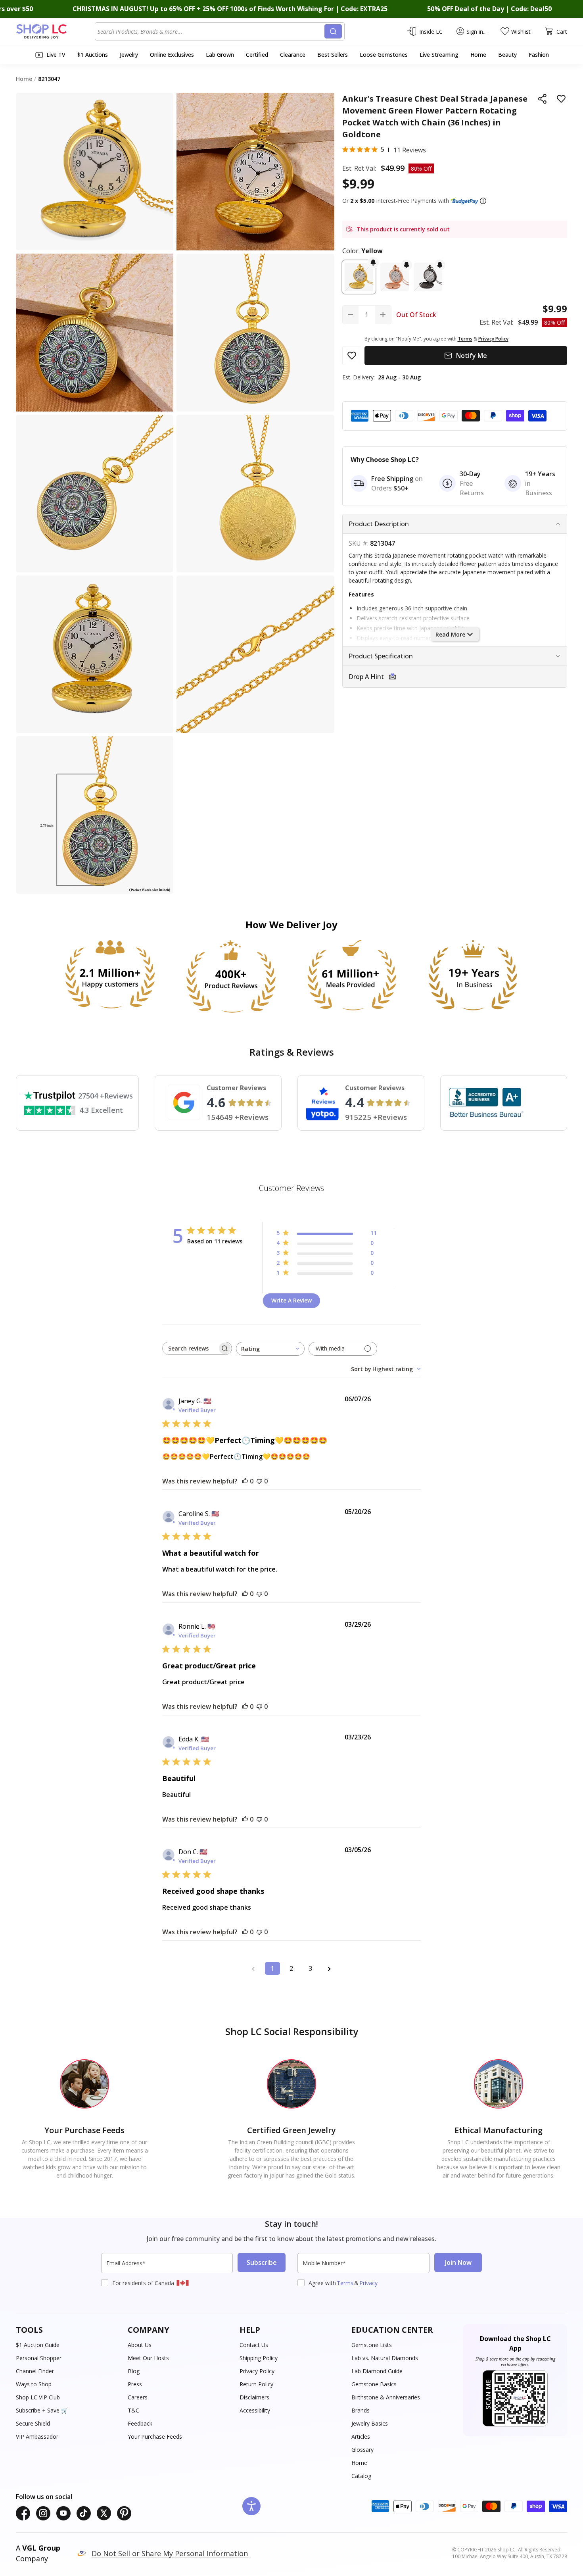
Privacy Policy (257, 2371)
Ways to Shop (34, 2384)
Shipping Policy (259, 2358)
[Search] (333, 31)
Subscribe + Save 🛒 (42, 2410)
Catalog (361, 2476)
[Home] (55, 31)
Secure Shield (33, 2423)
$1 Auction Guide (38, 2345)
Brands (361, 2410)
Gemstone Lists (372, 2345)
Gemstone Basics (374, 2384)
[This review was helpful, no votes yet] (245, 1481)
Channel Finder (35, 2371)
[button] (483, 201)
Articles (361, 2437)
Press (135, 2384)
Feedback (140, 2423)
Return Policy (256, 2384)
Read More (450, 634)
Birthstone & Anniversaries (386, 2397)
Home (359, 2463)
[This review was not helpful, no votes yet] (259, 1481)
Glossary (362, 2450)
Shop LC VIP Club (38, 2397)
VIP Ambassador (37, 2437)
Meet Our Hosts (148, 2358)
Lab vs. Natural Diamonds (385, 2358)
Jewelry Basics (370, 2423)
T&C (133, 2410)
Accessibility (255, 2410)
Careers (138, 2397)
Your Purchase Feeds (155, 2437)
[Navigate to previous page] (253, 1968)
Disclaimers (254, 2397)
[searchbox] (190, 1348)
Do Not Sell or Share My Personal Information (170, 2553)
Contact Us (254, 2345)
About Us (140, 2345)
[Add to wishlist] (561, 99)
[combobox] (211, 31)
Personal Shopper (39, 2358)
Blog (134, 2371)
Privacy (368, 2283)
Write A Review (291, 1300)
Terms (345, 2283)
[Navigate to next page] (330, 1968)
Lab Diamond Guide (377, 2371)
